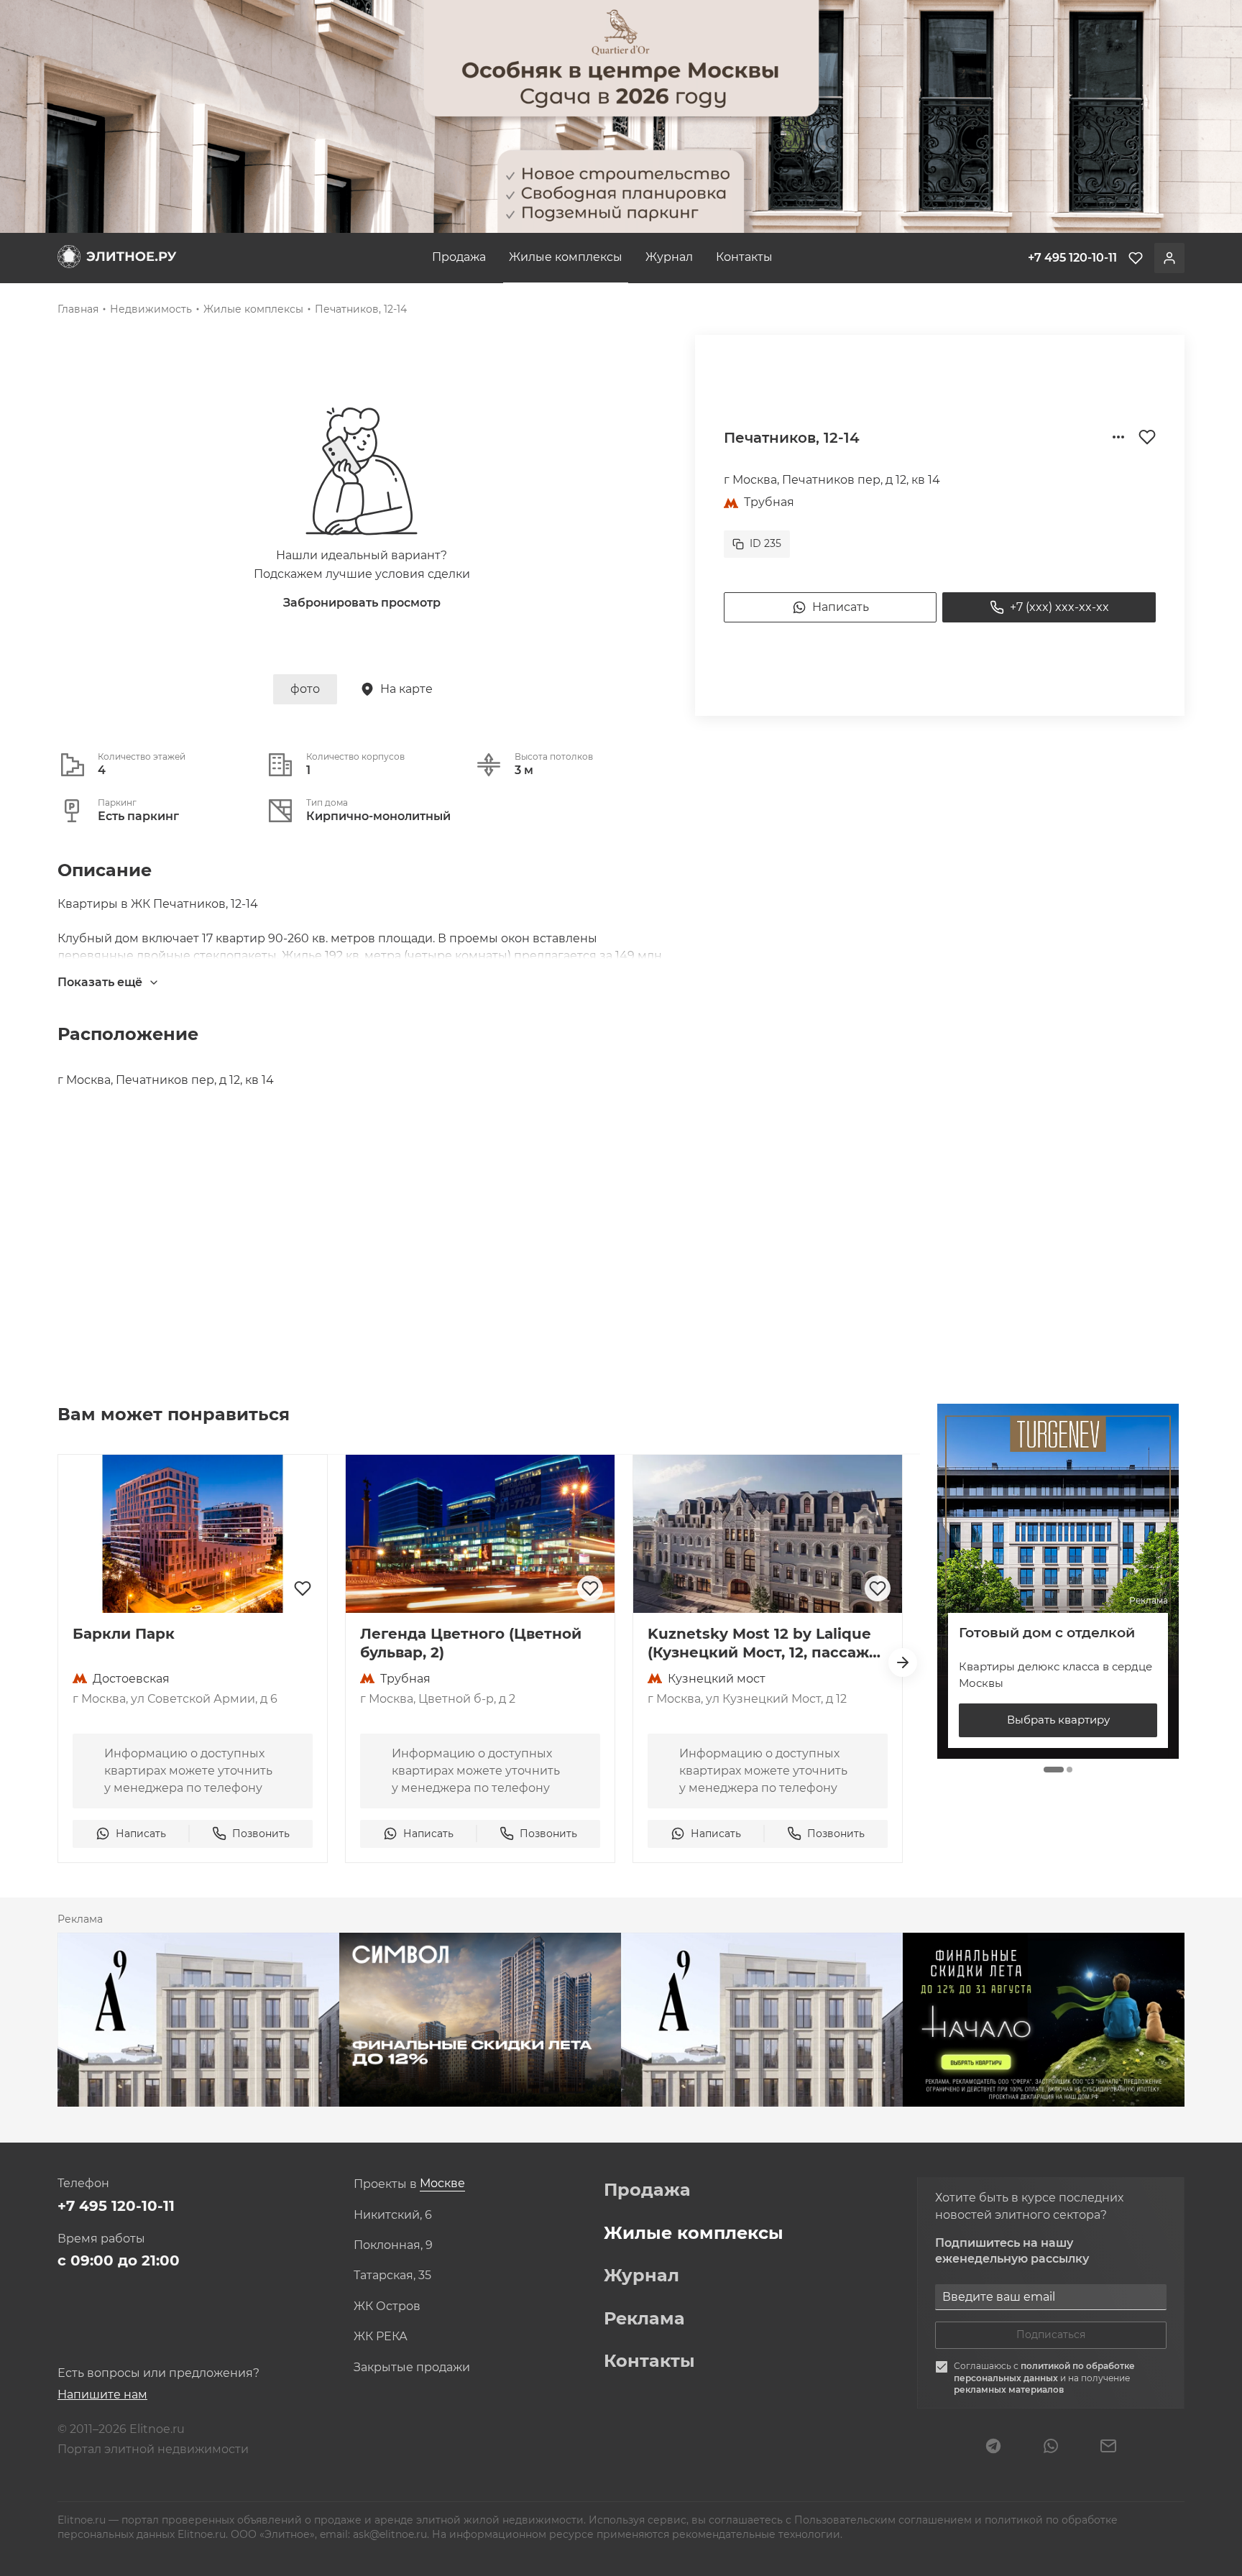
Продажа (459, 257)
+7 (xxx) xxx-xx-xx (1059, 607)
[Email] (1108, 2447)
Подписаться (1051, 2334)
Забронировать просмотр (362, 603)
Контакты (744, 257)
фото (305, 689)
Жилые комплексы (566, 257)
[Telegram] (993, 2447)
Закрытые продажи (412, 2368)
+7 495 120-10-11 (116, 2206)
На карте (406, 689)
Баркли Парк (124, 1634)
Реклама (644, 2319)
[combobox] (442, 2184)
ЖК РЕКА (381, 2337)
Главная (78, 309)
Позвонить (261, 1834)
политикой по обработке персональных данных (1044, 2372)
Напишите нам (102, 2395)
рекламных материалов (1009, 2389)
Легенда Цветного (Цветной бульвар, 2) (471, 1643)
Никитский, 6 (393, 2215)
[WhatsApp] (1051, 2447)
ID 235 (765, 543)
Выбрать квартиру (1058, 1720)
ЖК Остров (387, 2306)
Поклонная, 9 (393, 2245)
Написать (841, 607)
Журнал (669, 257)
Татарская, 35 (392, 2276)
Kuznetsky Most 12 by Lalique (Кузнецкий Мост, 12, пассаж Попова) (759, 1643)
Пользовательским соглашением (884, 2520)
